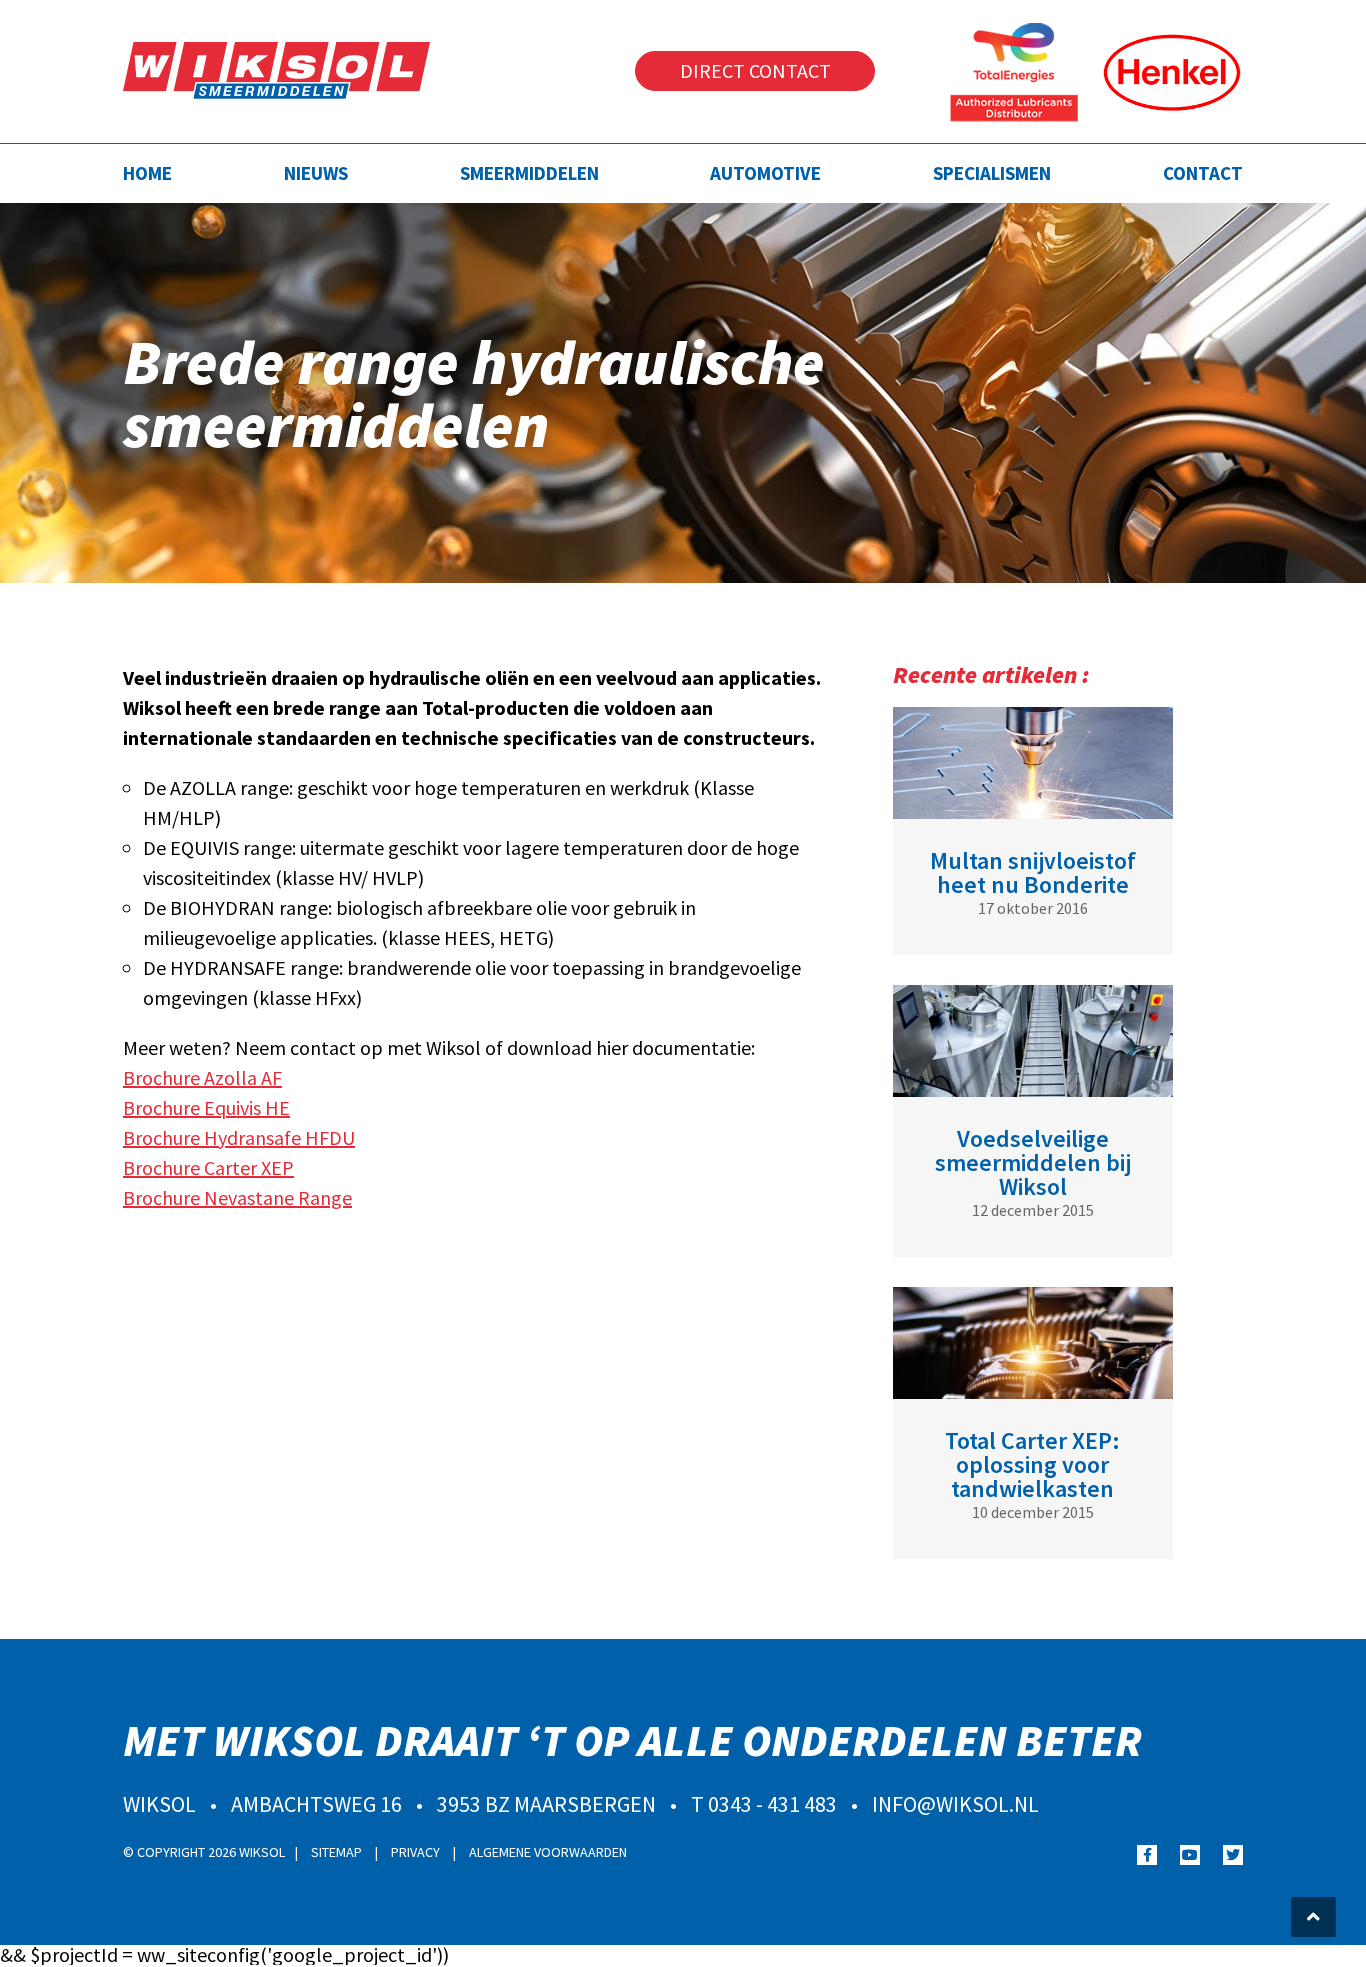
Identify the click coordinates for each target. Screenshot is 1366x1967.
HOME (147, 173)
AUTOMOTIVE (765, 173)
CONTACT (1203, 173)
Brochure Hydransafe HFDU (239, 1137)
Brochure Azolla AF (202, 1077)
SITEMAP (338, 1852)
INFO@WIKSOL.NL (955, 1804)
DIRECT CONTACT (755, 70)
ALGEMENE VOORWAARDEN (548, 1852)
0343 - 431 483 (772, 1804)
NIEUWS (316, 173)
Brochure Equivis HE (206, 1107)
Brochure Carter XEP (208, 1167)
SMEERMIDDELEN (529, 173)
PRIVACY (417, 1852)
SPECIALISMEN (992, 173)
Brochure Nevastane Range (237, 1197)
